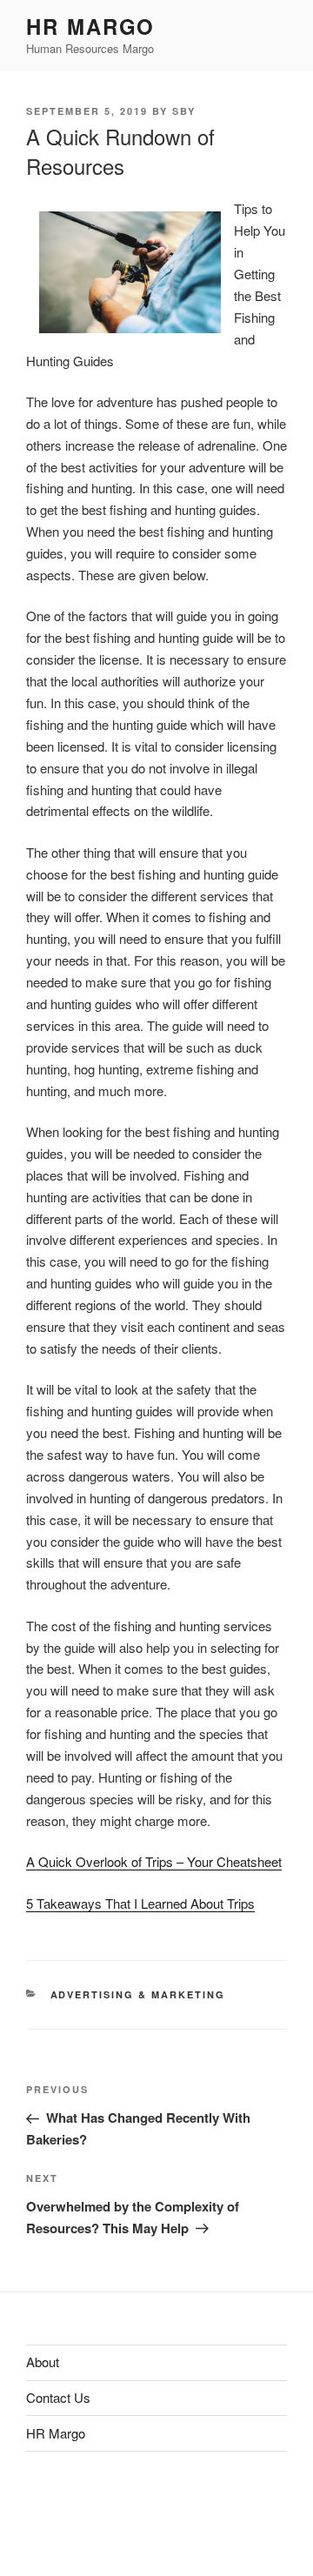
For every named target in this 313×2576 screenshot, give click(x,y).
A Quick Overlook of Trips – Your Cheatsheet (154, 1861)
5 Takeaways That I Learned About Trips (140, 1903)
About (43, 2362)
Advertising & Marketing (138, 1994)
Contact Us (58, 2397)
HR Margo (90, 26)
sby (184, 111)
